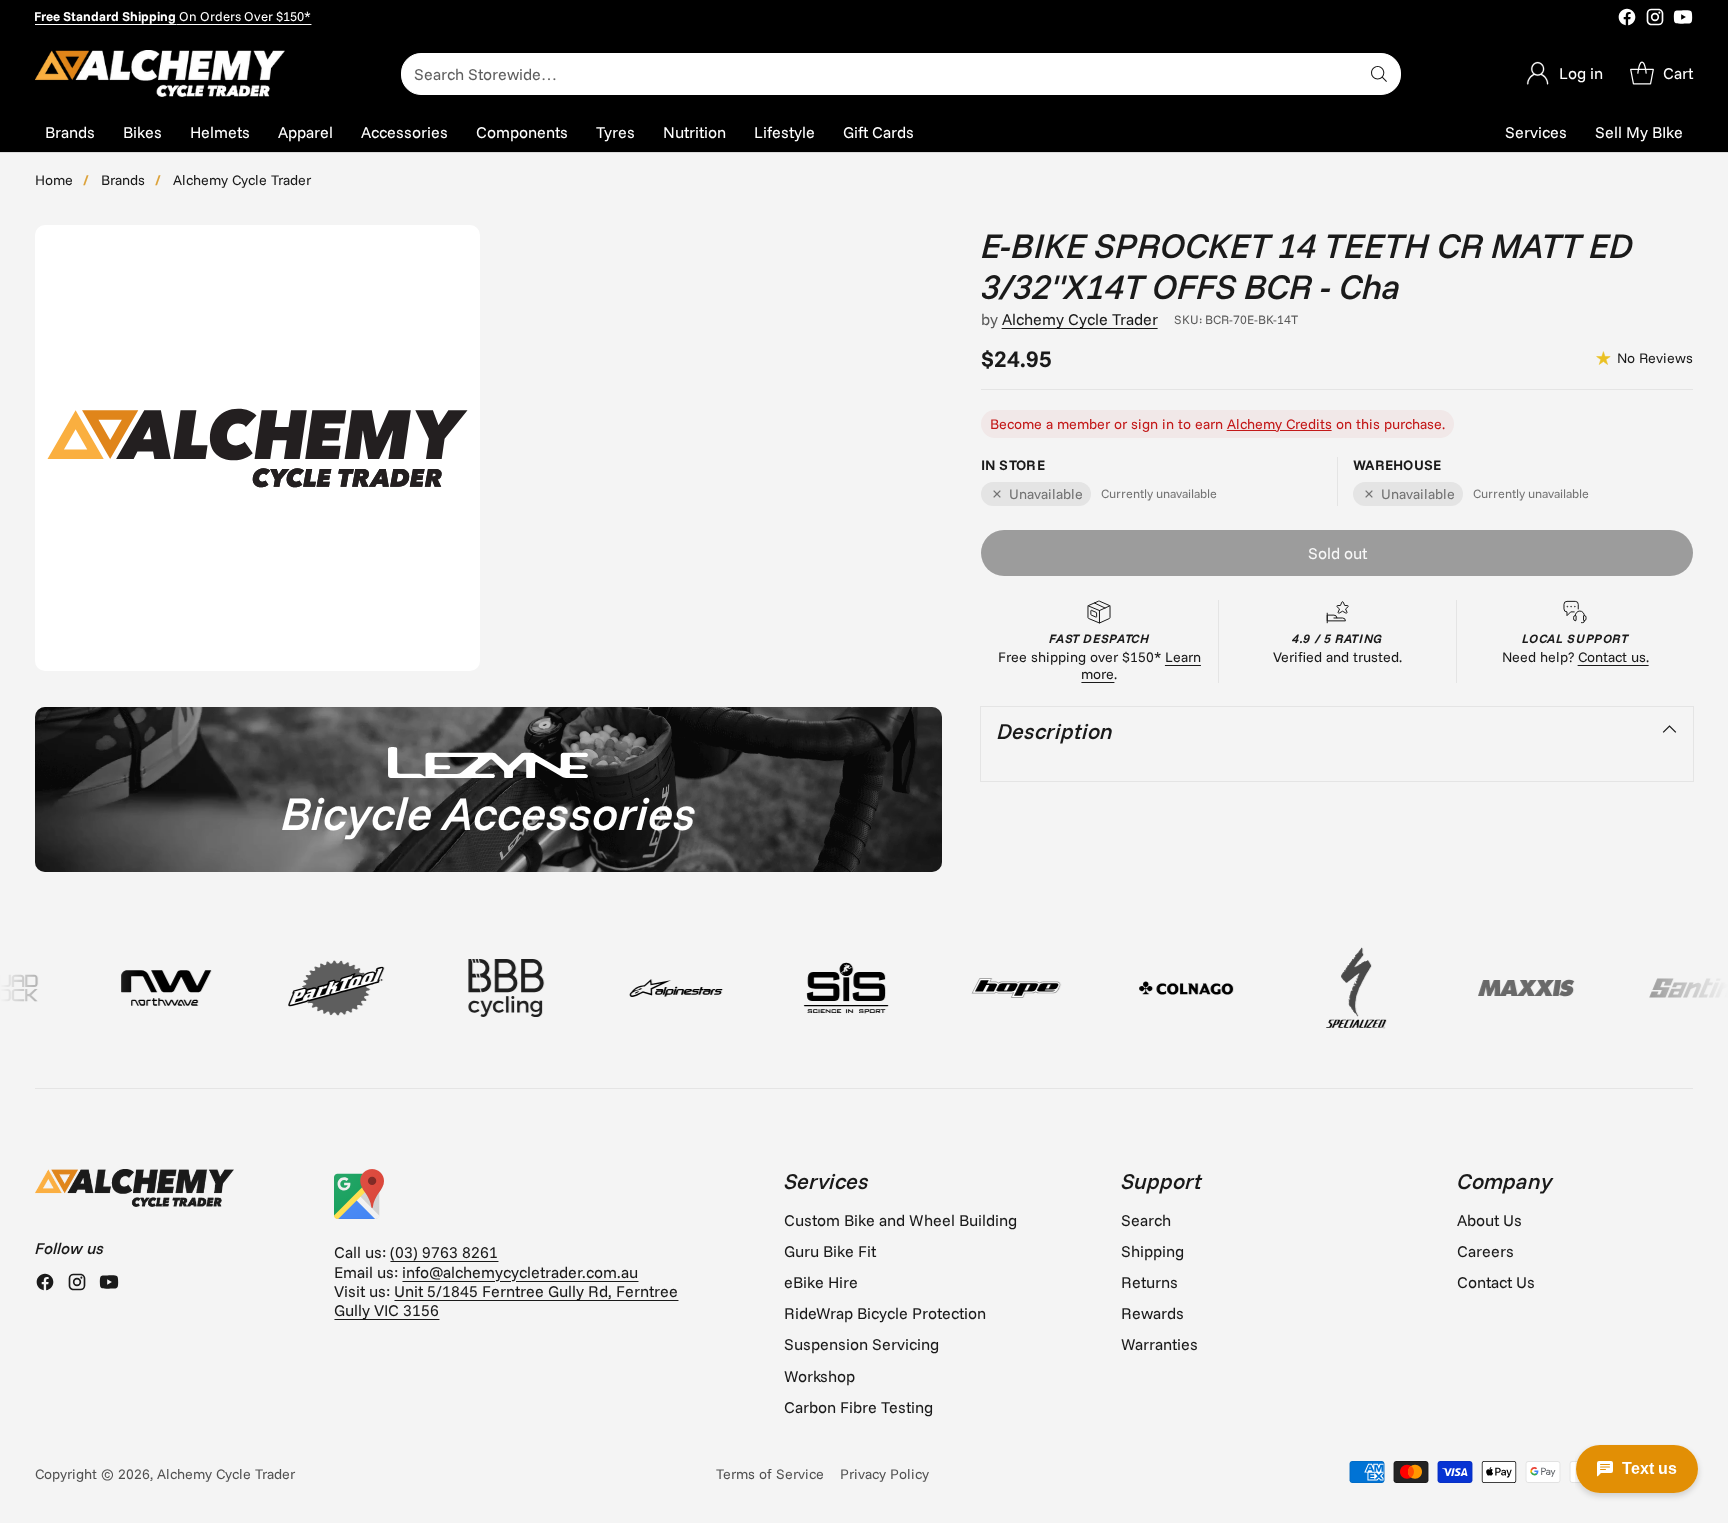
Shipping (1152, 1251)
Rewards (1152, 1313)
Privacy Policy (884, 1474)
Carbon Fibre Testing (858, 1407)
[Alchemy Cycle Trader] (160, 73)
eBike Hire (821, 1282)
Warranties (1159, 1344)
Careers (1485, 1251)
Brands (123, 180)
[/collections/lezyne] (488, 789)
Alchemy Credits (1279, 424)
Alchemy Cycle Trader (242, 180)
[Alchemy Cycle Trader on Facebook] (1627, 19)
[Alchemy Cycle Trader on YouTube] (1683, 19)
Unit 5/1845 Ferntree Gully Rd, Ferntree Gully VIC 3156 (506, 1300)
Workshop (819, 1376)
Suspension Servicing (861, 1344)
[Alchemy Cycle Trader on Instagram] (1655, 19)
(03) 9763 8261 (444, 1252)
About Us (1489, 1220)
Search (1146, 1220)
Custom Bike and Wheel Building (900, 1220)
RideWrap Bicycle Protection (885, 1313)
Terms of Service (770, 1474)
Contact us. (1613, 657)
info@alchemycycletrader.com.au (520, 1272)
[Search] (1379, 74)
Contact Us (1496, 1282)
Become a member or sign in (1082, 424)
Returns (1149, 1282)
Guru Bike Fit (830, 1251)
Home (54, 180)
